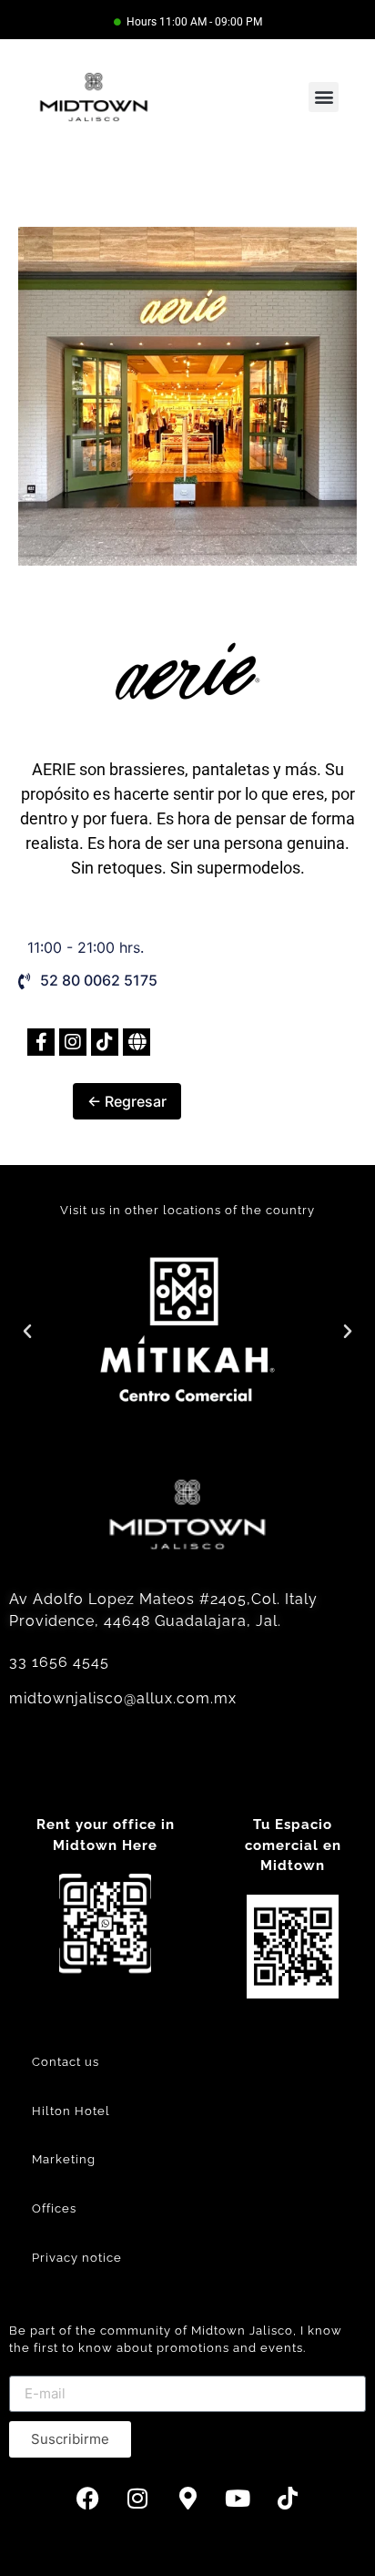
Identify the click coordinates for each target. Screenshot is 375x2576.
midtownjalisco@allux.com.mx (123, 1698)
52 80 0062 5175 (99, 980)
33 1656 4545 (59, 1662)
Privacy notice (77, 2258)
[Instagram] (137, 2499)
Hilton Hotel (71, 2111)
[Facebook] (87, 2499)
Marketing (64, 2159)
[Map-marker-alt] (187, 2499)
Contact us (66, 2062)
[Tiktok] (288, 2499)
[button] (324, 97)
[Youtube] (238, 2499)
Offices (54, 2208)
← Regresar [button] (127, 1101)
